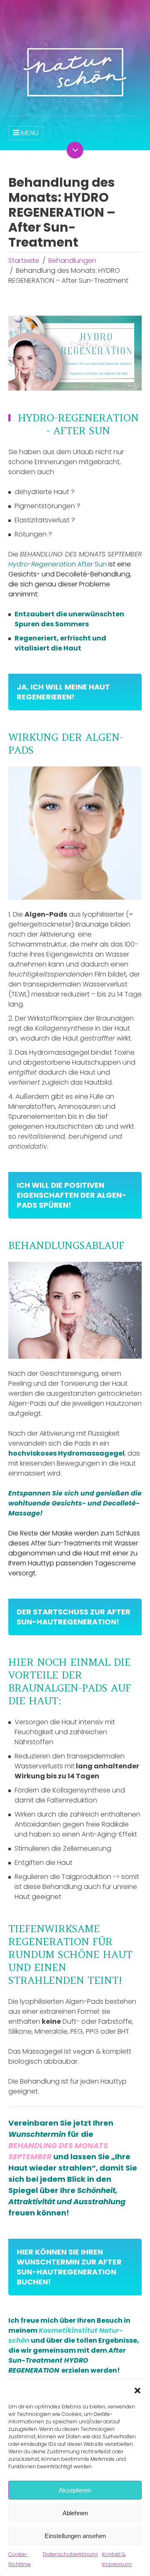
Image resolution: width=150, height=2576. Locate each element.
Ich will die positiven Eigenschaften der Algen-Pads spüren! (71, 1195)
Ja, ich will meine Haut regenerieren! (63, 692)
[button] (137, 2391)
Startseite (24, 261)
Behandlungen (72, 261)
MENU (30, 133)
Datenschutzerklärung (70, 2554)
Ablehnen (75, 2513)
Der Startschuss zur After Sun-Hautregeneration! (74, 1617)
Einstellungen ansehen (75, 2536)
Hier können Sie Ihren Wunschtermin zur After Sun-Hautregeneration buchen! (69, 2267)
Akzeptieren (75, 2490)
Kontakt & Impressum (117, 2559)
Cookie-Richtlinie (20, 2559)
